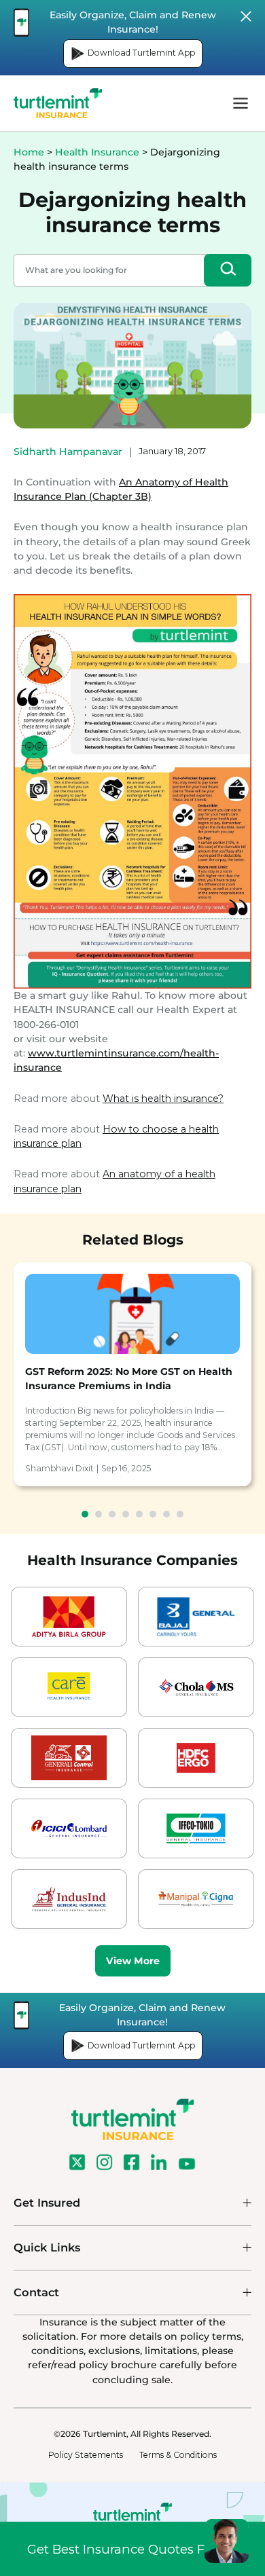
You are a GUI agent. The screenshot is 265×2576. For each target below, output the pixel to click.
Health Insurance (97, 152)
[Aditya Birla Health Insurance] (69, 1617)
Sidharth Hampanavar (68, 452)
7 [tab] (166, 1514)
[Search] (228, 270)
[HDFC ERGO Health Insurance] (196, 1758)
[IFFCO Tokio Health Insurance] (196, 1828)
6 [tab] (153, 1514)
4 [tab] (126, 1514)
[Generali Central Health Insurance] (69, 1758)
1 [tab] (85, 1514)
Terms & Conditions (178, 2455)
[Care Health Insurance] (69, 1687)
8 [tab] (180, 1514)
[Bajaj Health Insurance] (196, 1617)
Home (29, 152)
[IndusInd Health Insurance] (69, 1899)
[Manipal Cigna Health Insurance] (196, 1899)
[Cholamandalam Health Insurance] (196, 1687)
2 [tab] (99, 1514)
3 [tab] (112, 1514)
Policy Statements (86, 2455)
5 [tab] (139, 1514)
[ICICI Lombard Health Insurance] (69, 1828)
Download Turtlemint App (141, 53)
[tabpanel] (132, 1374)
